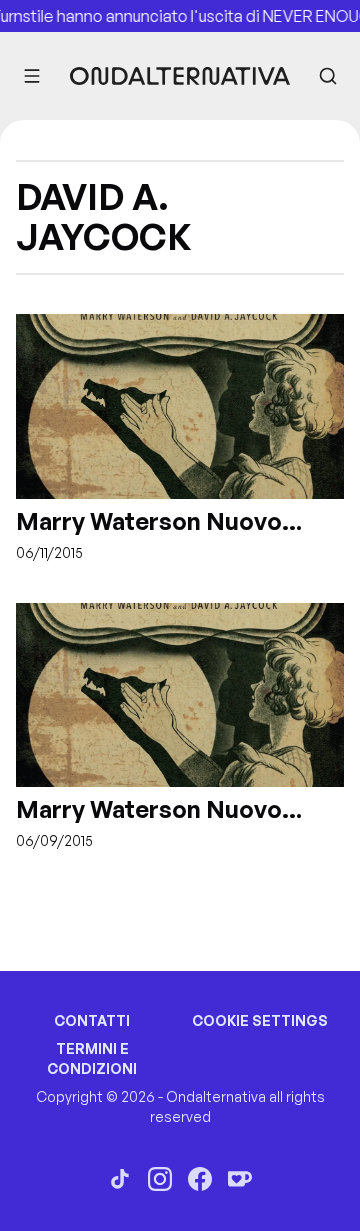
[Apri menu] (32, 76)
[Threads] (120, 1179)
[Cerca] (328, 76)
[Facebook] (200, 1179)
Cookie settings (260, 1020)
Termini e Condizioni (92, 1058)
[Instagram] (160, 1179)
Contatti (92, 1020)
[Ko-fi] (240, 1179)
